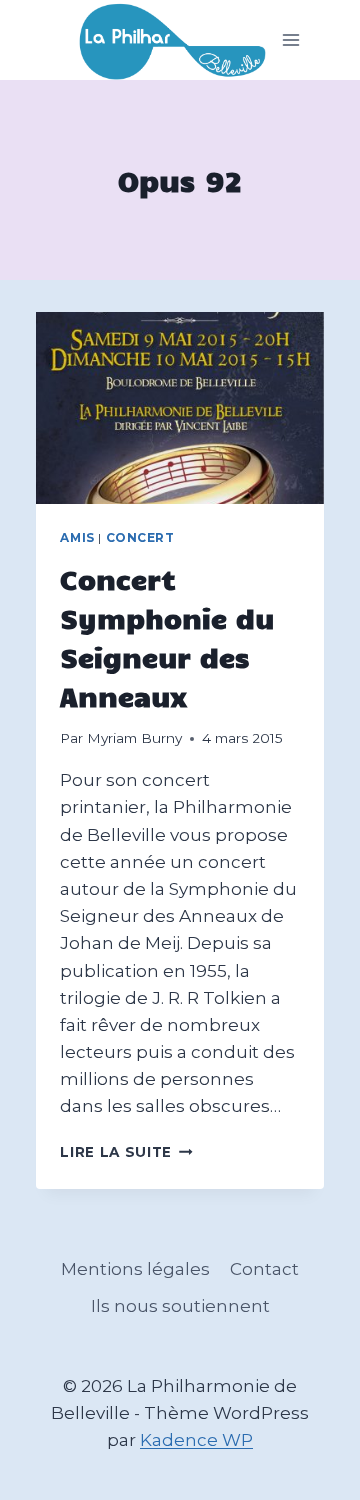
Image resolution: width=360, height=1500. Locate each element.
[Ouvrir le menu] (291, 40)
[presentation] (179, 408)
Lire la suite (126, 1152)
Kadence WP (196, 1440)
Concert (140, 537)
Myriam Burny (134, 738)
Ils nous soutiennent (180, 1306)
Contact (264, 1269)
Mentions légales (135, 1269)
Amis (77, 537)
